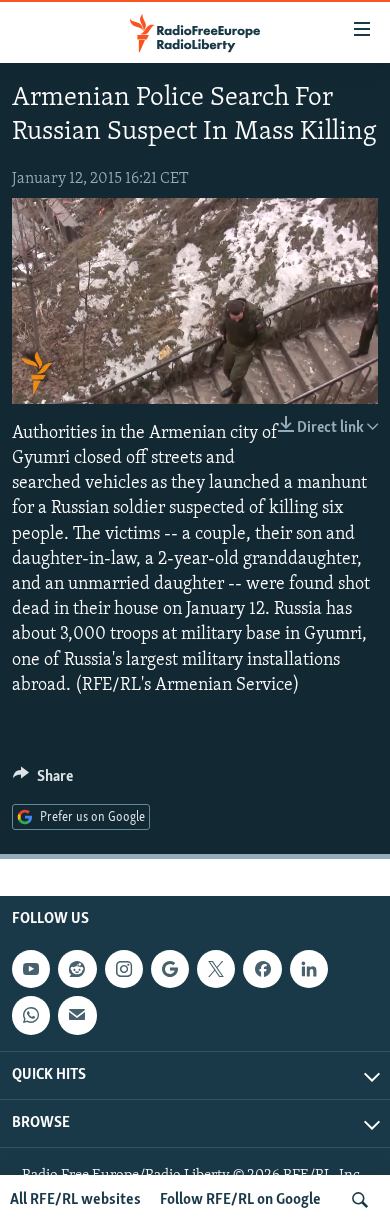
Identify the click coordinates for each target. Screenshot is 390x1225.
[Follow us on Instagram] (124, 969)
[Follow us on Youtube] (31, 969)
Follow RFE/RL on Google (240, 1200)
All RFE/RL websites (75, 1200)
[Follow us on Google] (170, 969)
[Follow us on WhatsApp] (31, 1016)
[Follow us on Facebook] (262, 969)
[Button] (43, 781)
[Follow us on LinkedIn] (309, 969)
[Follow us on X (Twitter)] (216, 969)
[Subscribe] (77, 1016)
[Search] (360, 1200)
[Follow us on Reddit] (77, 969)
